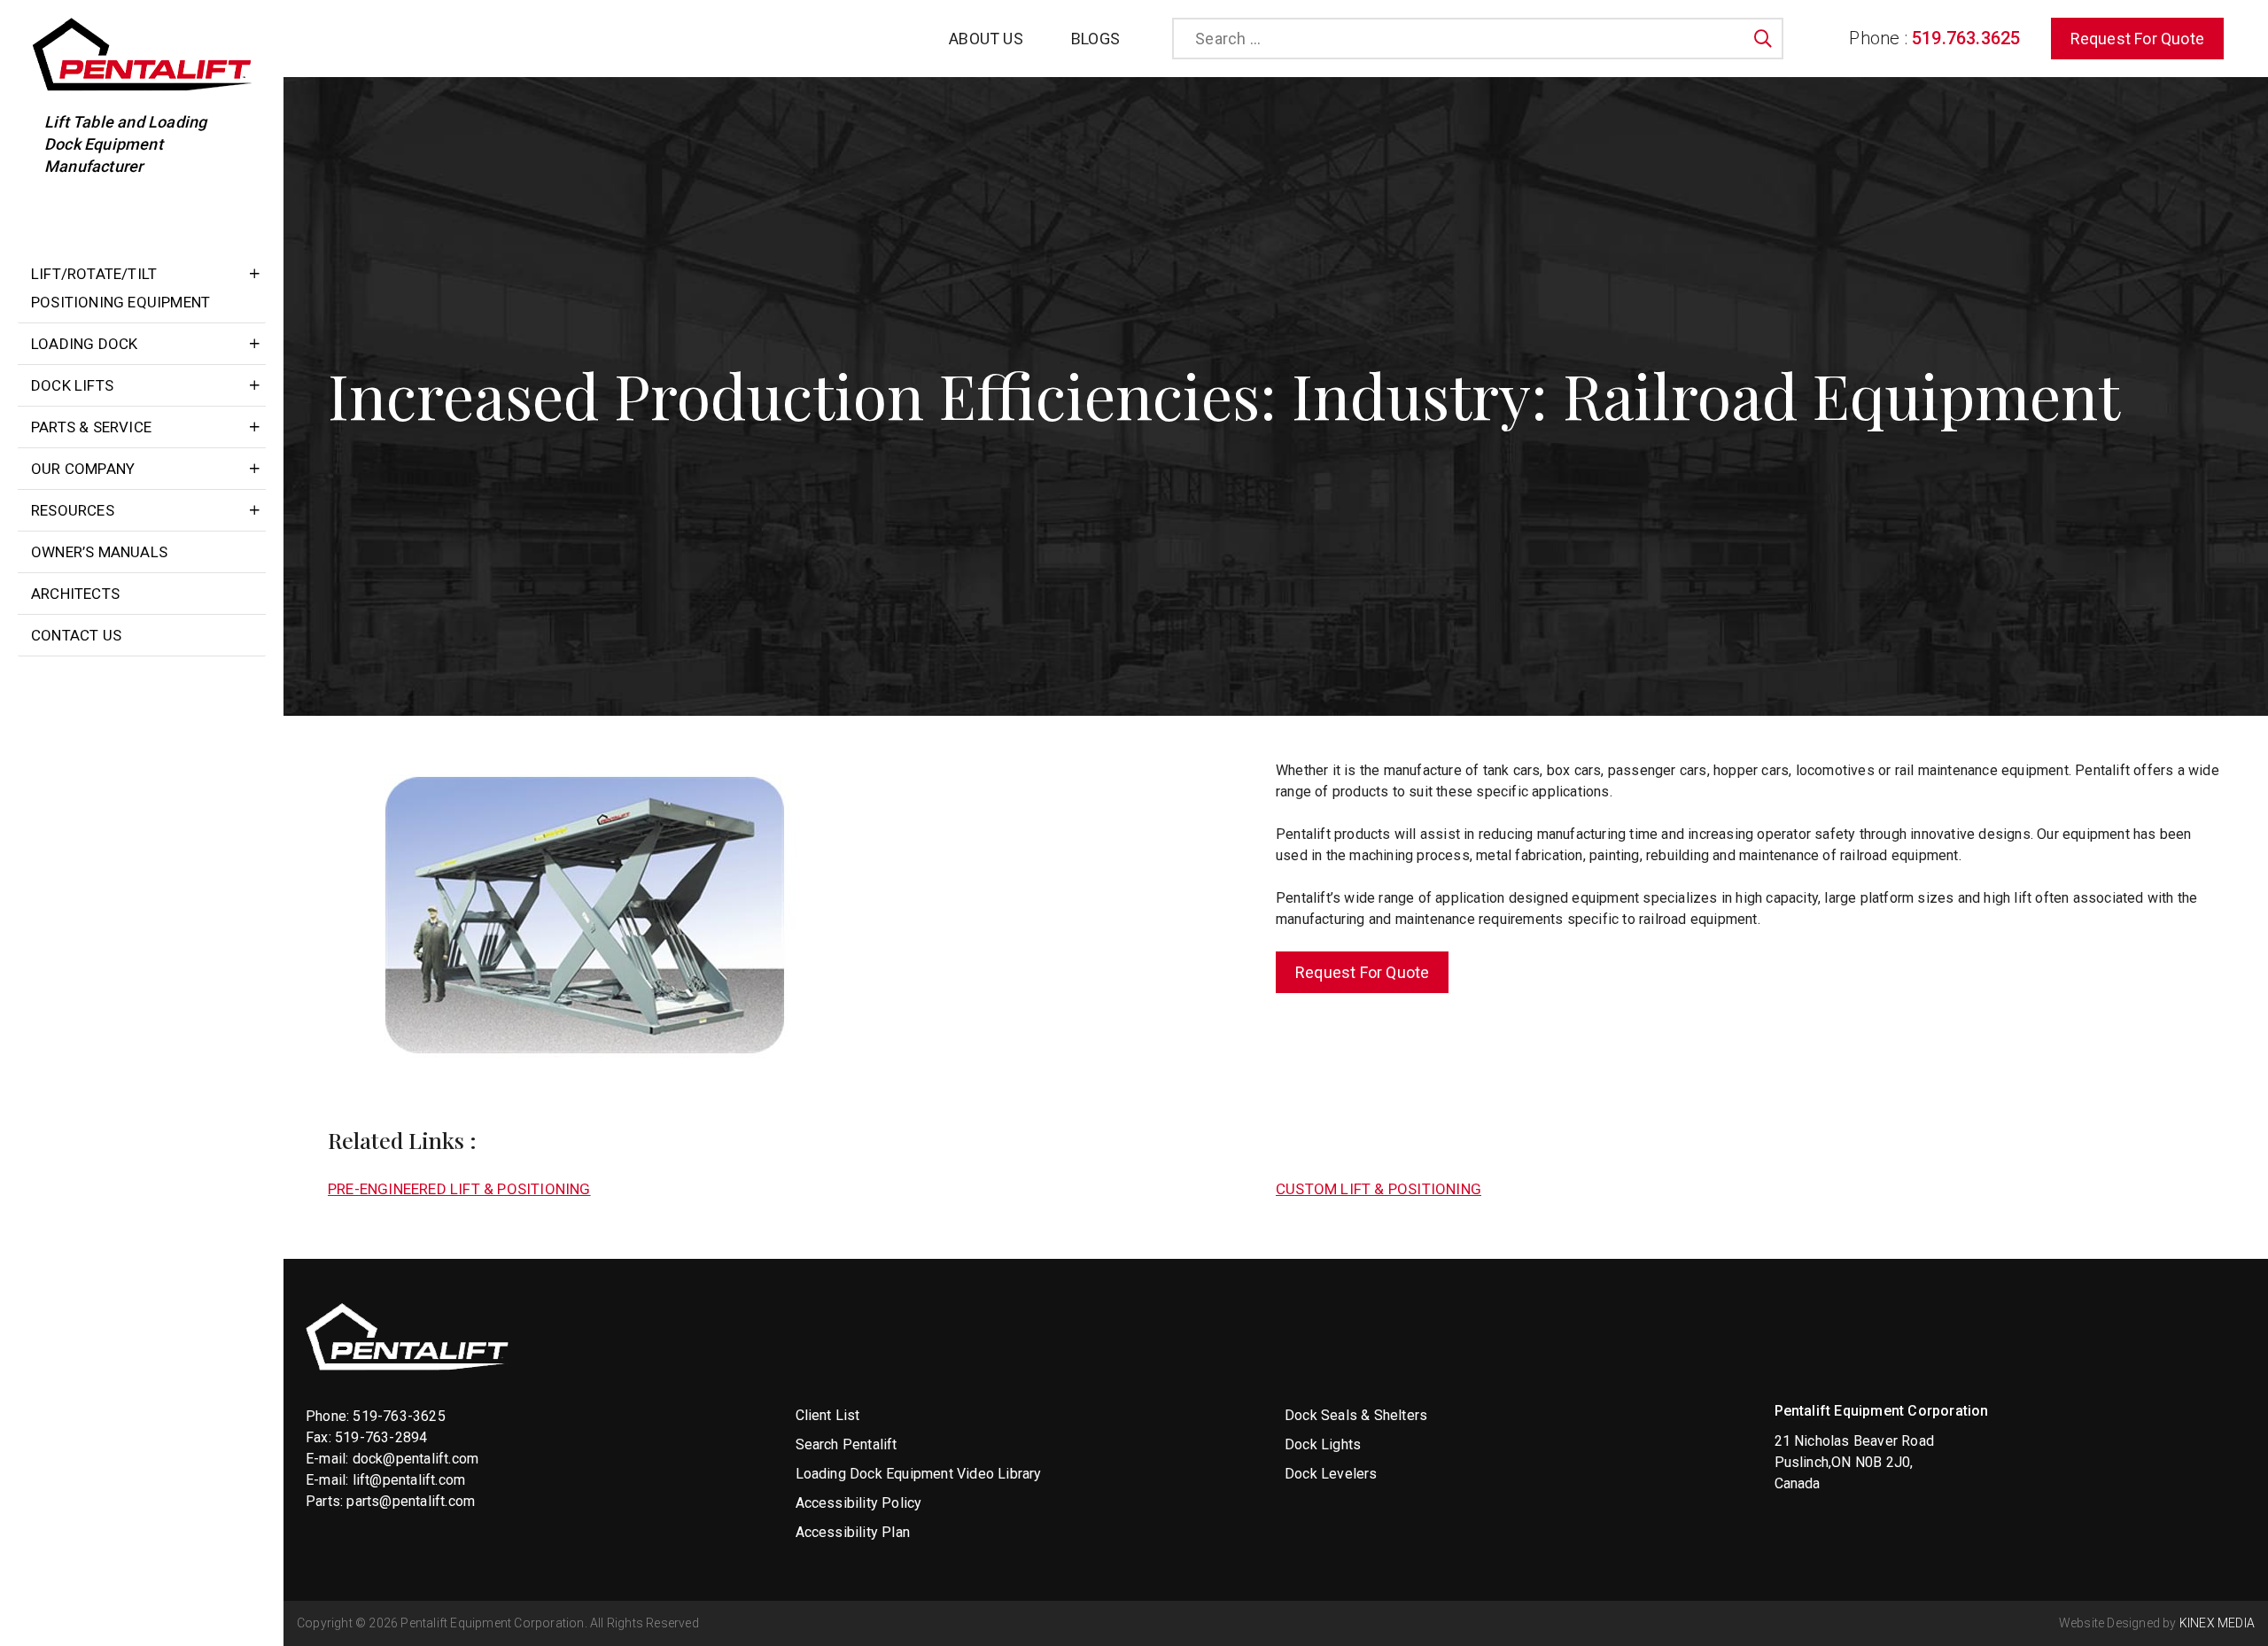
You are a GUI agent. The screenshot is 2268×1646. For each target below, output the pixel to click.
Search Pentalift (847, 1444)
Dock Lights (1323, 1444)
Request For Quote (2137, 39)
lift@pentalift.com (409, 1480)
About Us (986, 39)
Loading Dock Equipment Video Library (919, 1474)
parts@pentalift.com (411, 1501)
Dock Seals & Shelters (1356, 1415)
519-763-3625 (399, 1416)
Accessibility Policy (859, 1503)
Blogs (1095, 39)
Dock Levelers (1331, 1474)
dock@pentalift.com (416, 1459)
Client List (828, 1415)
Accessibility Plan (853, 1532)
